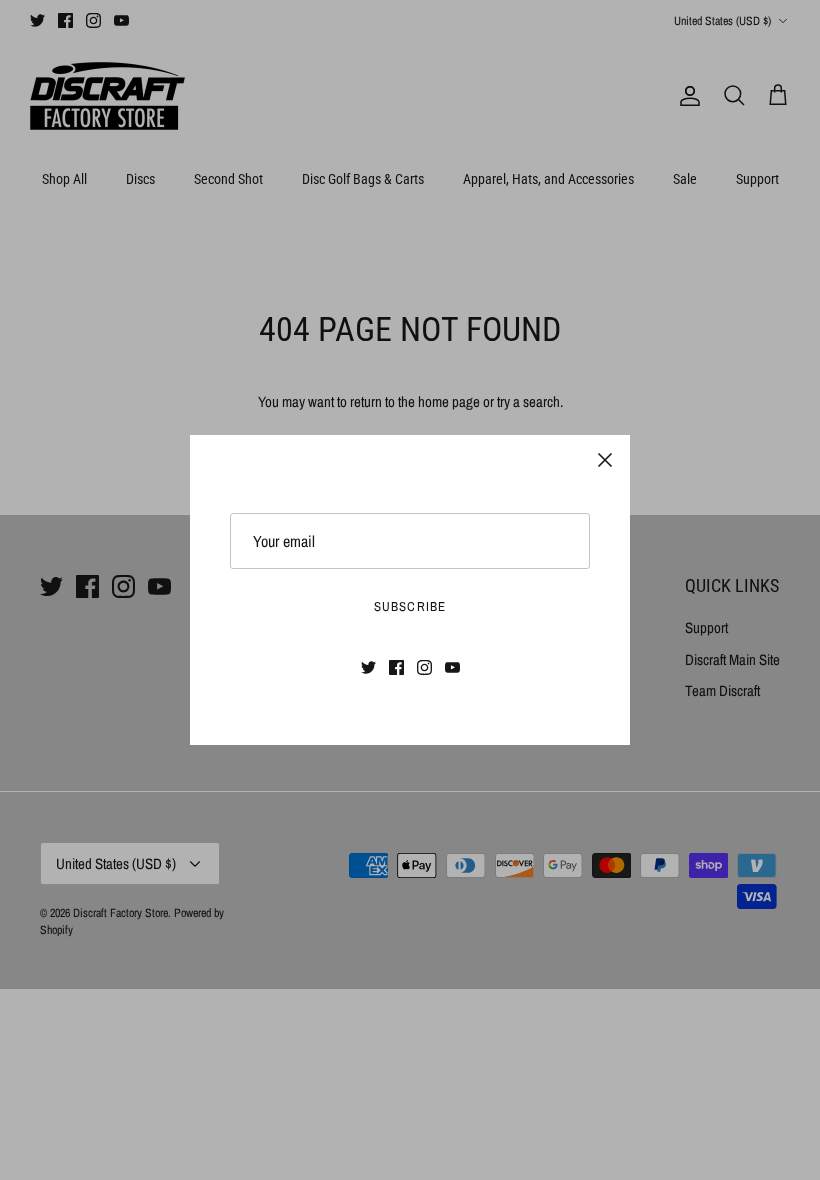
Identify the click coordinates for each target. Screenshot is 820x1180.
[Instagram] (424, 667)
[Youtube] (452, 667)
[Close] (605, 460)
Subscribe (409, 606)
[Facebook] (396, 667)
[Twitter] (368, 667)
